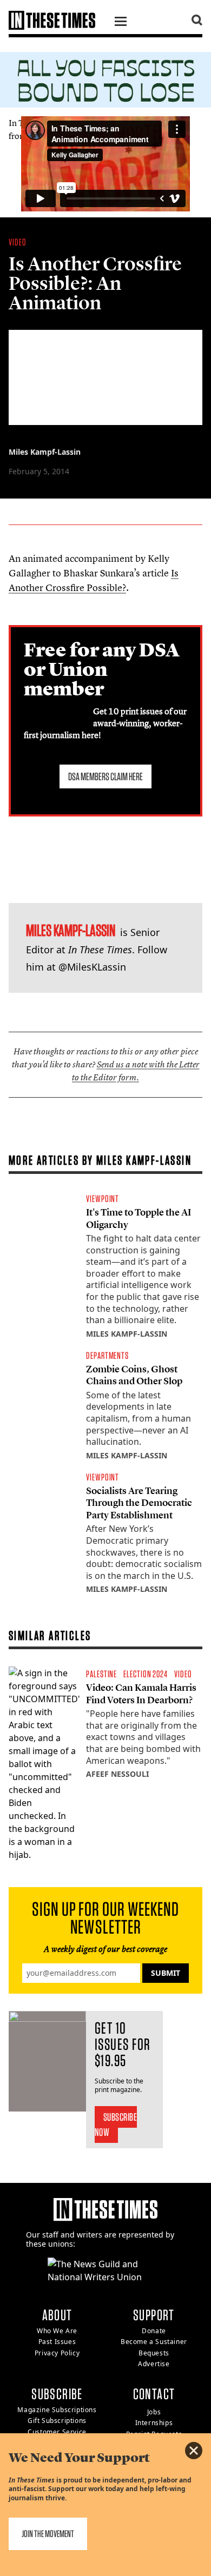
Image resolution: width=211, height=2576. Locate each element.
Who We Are (57, 2331)
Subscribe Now (116, 2124)
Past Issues (57, 2342)
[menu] (121, 23)
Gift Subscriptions (57, 2421)
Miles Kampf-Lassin (45, 452)
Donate (154, 2331)
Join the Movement (48, 2534)
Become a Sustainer (154, 2342)
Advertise (154, 2364)
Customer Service (57, 2432)
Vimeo (111, 136)
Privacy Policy (57, 2353)
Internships (154, 2423)
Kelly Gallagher (57, 136)
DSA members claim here (105, 776)
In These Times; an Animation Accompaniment (97, 123)
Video (18, 242)
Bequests (154, 2353)
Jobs (154, 2412)
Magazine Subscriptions (57, 2410)
